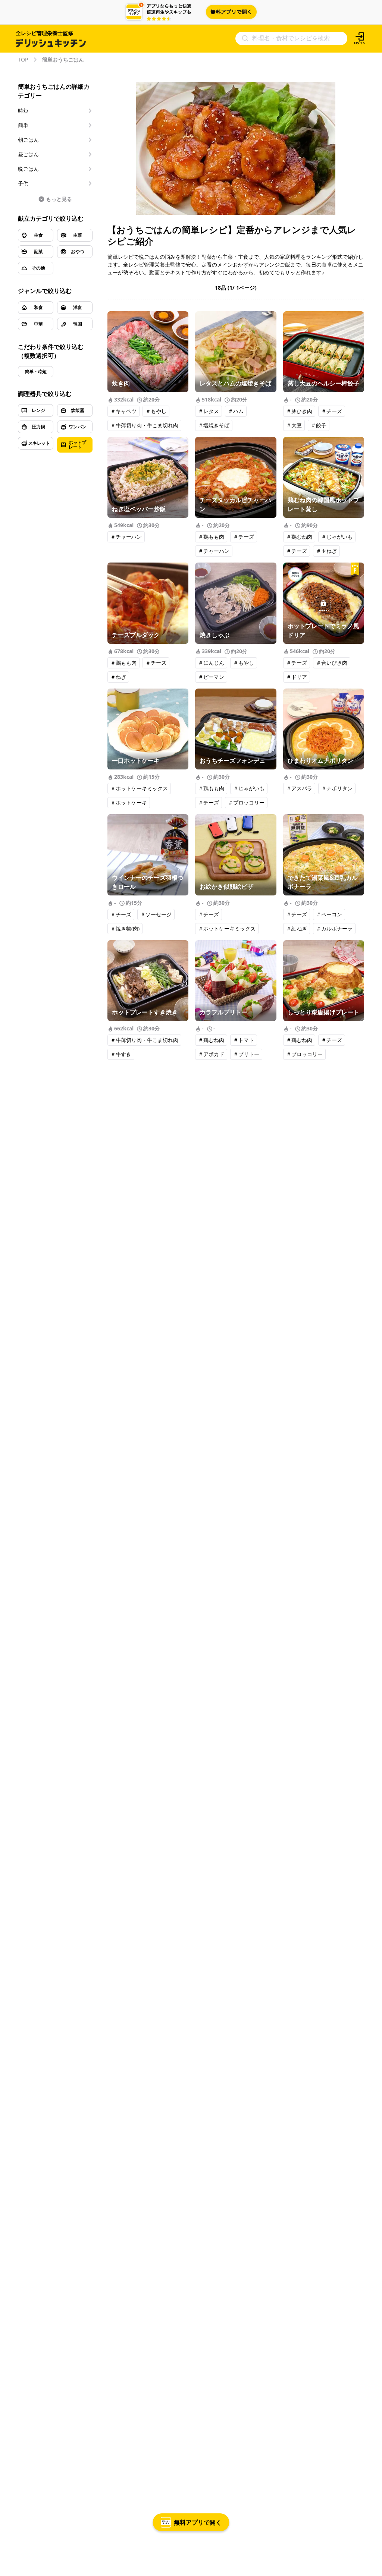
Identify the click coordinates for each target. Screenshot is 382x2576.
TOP (23, 60)
